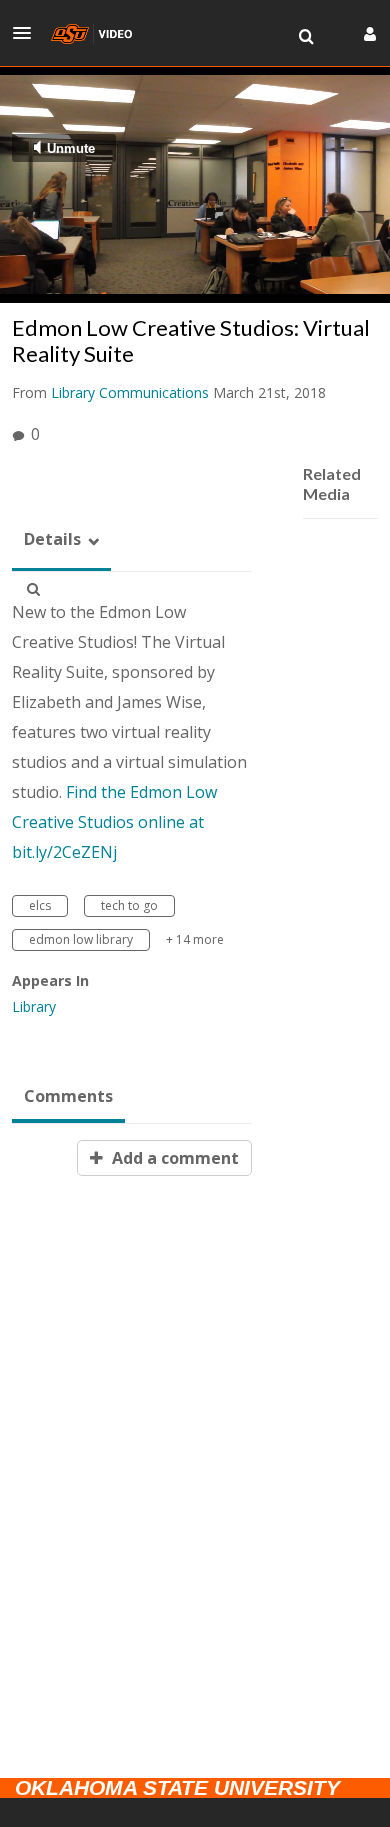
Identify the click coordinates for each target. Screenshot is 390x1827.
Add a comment (173, 1158)
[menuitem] (306, 37)
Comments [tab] (68, 1096)
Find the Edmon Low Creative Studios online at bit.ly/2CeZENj (114, 822)
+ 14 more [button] (195, 939)
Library (34, 1006)
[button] (28, 33)
